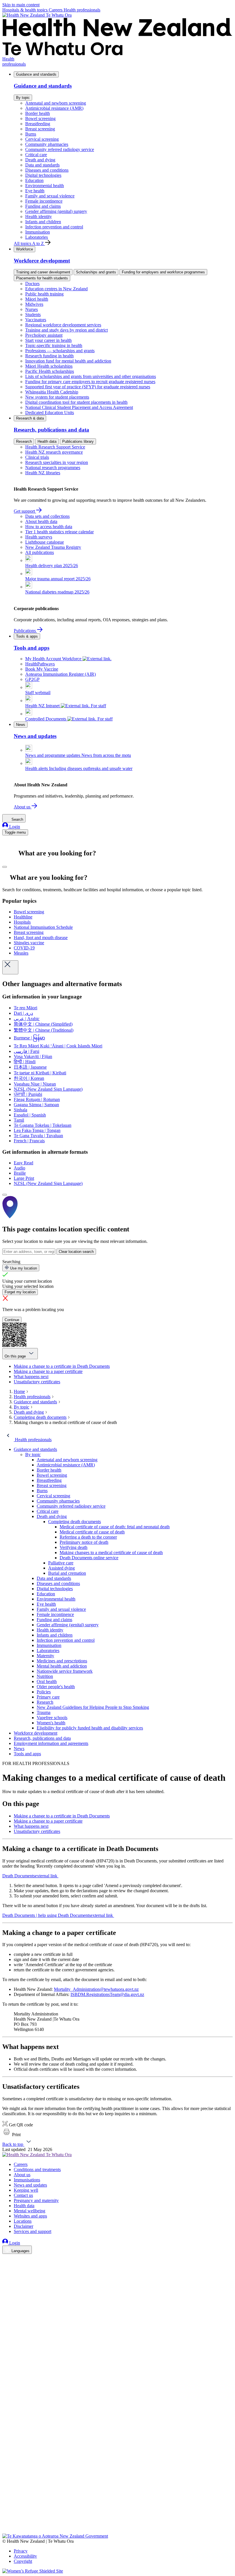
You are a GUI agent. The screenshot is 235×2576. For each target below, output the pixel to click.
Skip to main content (21, 5)
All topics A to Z (29, 243)
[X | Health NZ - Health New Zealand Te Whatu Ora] (6, 2531)
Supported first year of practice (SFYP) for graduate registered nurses (88, 387)
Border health (38, 113)
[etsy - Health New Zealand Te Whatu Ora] (117, 2507)
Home (19, 1391)
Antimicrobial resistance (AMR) (54, 108)
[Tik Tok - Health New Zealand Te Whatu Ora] (6, 2523)
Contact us (23, 2195)
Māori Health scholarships (49, 366)
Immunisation (38, 232)
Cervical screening (42, 139)
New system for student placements (57, 397)
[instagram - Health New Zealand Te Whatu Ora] (6, 2267)
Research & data (30, 418)
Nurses (32, 309)
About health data (41, 521)
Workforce (25, 249)
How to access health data (49, 527)
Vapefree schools (52, 1718)
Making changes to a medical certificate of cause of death (111, 1553)
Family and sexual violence (50, 196)
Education (34, 180)
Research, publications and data (42, 1738)
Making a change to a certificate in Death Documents (62, 1366)
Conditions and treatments (37, 2169)
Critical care (36, 155)
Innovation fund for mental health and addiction (68, 361)
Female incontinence (44, 201)
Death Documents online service (89, 1558)
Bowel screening (40, 118)
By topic (23, 98)
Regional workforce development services (63, 325)
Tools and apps (27, 1754)
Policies (44, 1692)
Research (24, 441)
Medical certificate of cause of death (92, 1532)
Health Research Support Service (55, 447)
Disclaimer (23, 2226)
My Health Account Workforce (54, 659)
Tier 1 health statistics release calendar (59, 532)
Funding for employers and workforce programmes (163, 272)
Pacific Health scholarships (50, 371)
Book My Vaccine (42, 669)
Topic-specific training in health (54, 345)
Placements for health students (42, 278)
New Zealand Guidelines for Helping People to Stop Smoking (93, 1707)
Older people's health (56, 1687)
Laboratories (37, 237)
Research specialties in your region (57, 462)
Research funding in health (49, 356)
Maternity (45, 1656)
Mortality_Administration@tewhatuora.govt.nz (96, 1989)
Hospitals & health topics (26, 10)
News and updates (30, 2185)
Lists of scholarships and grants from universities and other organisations (91, 376)
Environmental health (45, 186)
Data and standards (42, 165)
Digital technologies (43, 175)
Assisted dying (61, 1568)
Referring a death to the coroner (88, 1537)
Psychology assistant (44, 335)
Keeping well (26, 2190)
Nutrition (45, 1676)
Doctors (32, 284)
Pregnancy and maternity (36, 2200)
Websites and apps (30, 2216)
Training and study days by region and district (66, 330)
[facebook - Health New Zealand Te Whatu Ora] (6, 2259)
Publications (25, 631)
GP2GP (32, 679)
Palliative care (61, 1563)
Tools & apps (27, 636)
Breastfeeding (38, 124)
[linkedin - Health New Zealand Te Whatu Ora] (6, 2275)
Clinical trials (37, 457)
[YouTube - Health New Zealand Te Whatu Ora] (6, 2515)
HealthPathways (40, 664)
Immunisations (27, 2180)
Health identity (39, 217)
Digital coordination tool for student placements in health (76, 402)
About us (23, 807)
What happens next (31, 1377)
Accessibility (25, 2556)
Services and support (33, 2231)
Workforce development (36, 1733)
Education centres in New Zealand (56, 289)
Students (33, 315)
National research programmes (53, 468)
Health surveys (39, 537)
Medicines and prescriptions (62, 1661)
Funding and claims (43, 206)
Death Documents (30, 1876)
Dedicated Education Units (50, 413)
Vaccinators (36, 320)
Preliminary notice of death (84, 1542)
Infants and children (43, 222)
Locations (23, 2221)
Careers (56, 10)
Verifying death (74, 1547)
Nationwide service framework (65, 1671)
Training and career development (43, 272)
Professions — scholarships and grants (60, 351)
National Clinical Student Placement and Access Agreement (79, 407)
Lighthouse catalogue (45, 542)
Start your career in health (48, 340)
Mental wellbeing (30, 2211)
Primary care (48, 1697)
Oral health (47, 1681)
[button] (11, 2135)
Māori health (37, 299)
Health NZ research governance (54, 452)
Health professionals (82, 10)
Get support (25, 511)
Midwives (34, 304)
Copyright (23, 2561)
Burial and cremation (67, 1573)
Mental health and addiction (62, 1666)
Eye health (35, 191)
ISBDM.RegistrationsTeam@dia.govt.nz (107, 1994)
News (21, 725)
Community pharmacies (47, 144)
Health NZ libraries (43, 473)
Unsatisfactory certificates (37, 1382)
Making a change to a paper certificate (48, 1371)
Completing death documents (40, 1417)
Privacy (21, 2551)
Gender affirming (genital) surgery (56, 211)
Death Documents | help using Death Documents (58, 1915)
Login (14, 827)
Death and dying (40, 160)
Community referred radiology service (60, 149)
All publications (40, 552)
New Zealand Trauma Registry (53, 547)
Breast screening (40, 129)
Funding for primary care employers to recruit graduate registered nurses (90, 382)
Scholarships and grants (96, 272)
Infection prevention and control (54, 227)
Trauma (44, 1712)
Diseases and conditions (47, 170)
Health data (47, 441)
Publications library (78, 441)
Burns (31, 134)
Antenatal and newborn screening (56, 103)
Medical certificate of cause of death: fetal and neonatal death (115, 1527)
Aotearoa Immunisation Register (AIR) (60, 674)
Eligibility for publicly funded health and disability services (90, 1728)
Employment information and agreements (51, 1743)
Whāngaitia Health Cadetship (52, 392)
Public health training (44, 294)
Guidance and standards (36, 74)
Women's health (51, 1723)
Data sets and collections (47, 516)
